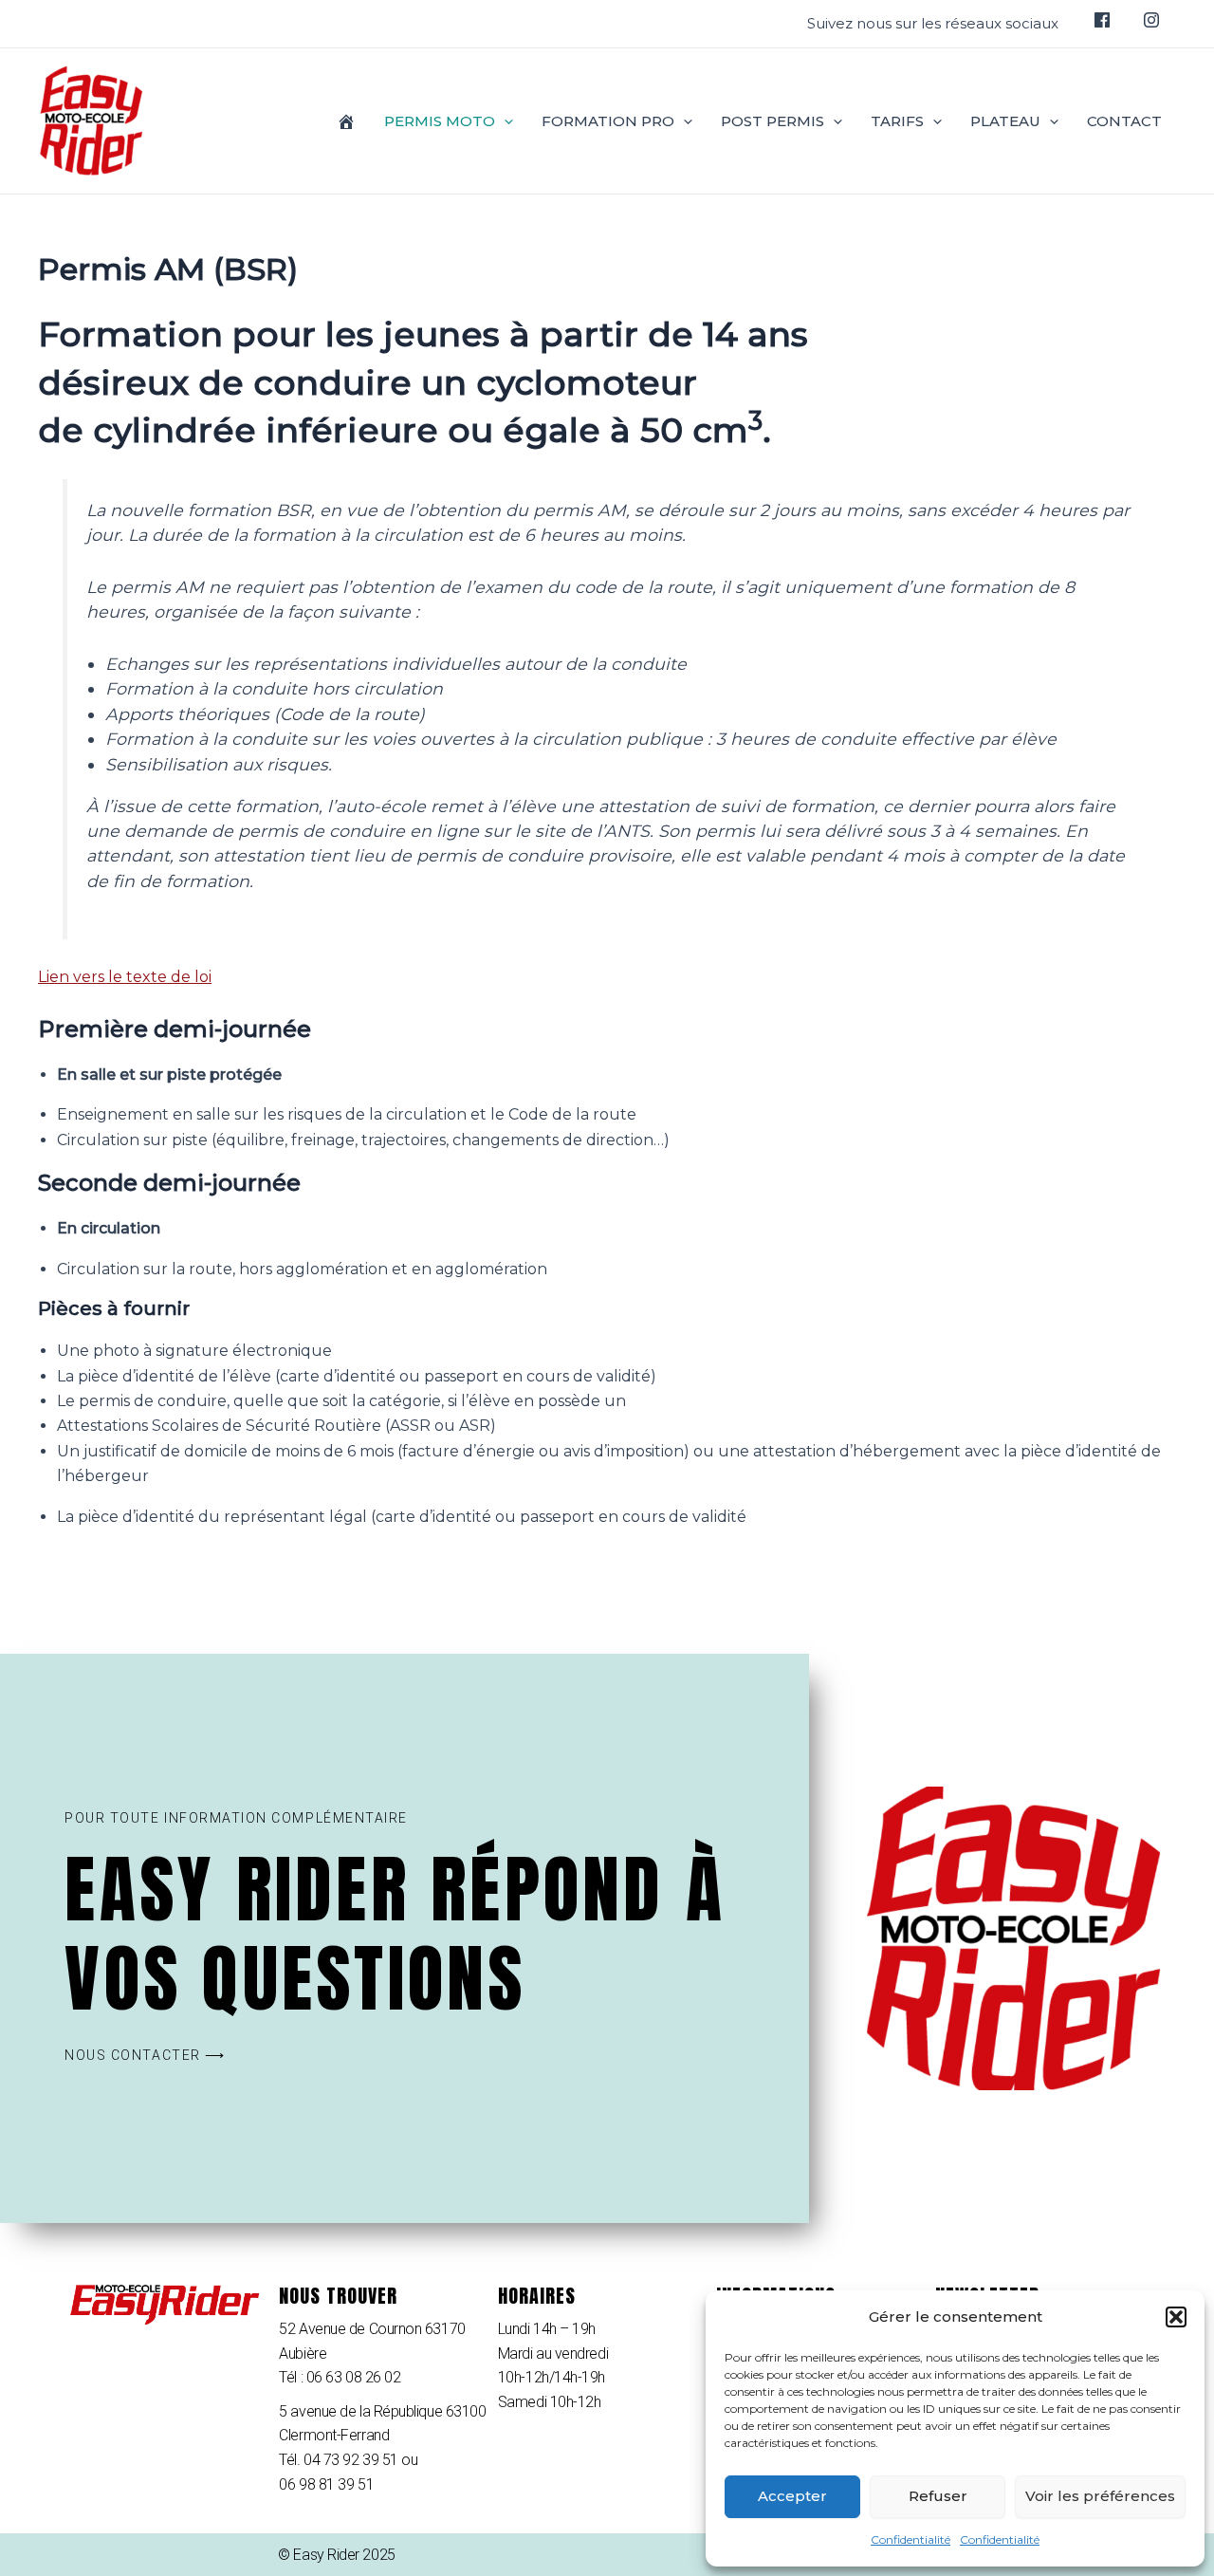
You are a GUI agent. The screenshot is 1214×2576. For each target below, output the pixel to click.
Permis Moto (440, 121)
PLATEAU (1005, 121)
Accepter (792, 2496)
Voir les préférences (1100, 2496)
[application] (504, 121)
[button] (1176, 2317)
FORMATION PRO (608, 121)
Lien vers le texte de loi (125, 977)
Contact (1124, 121)
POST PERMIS (773, 121)
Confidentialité (910, 2539)
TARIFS (897, 121)
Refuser (938, 2496)
